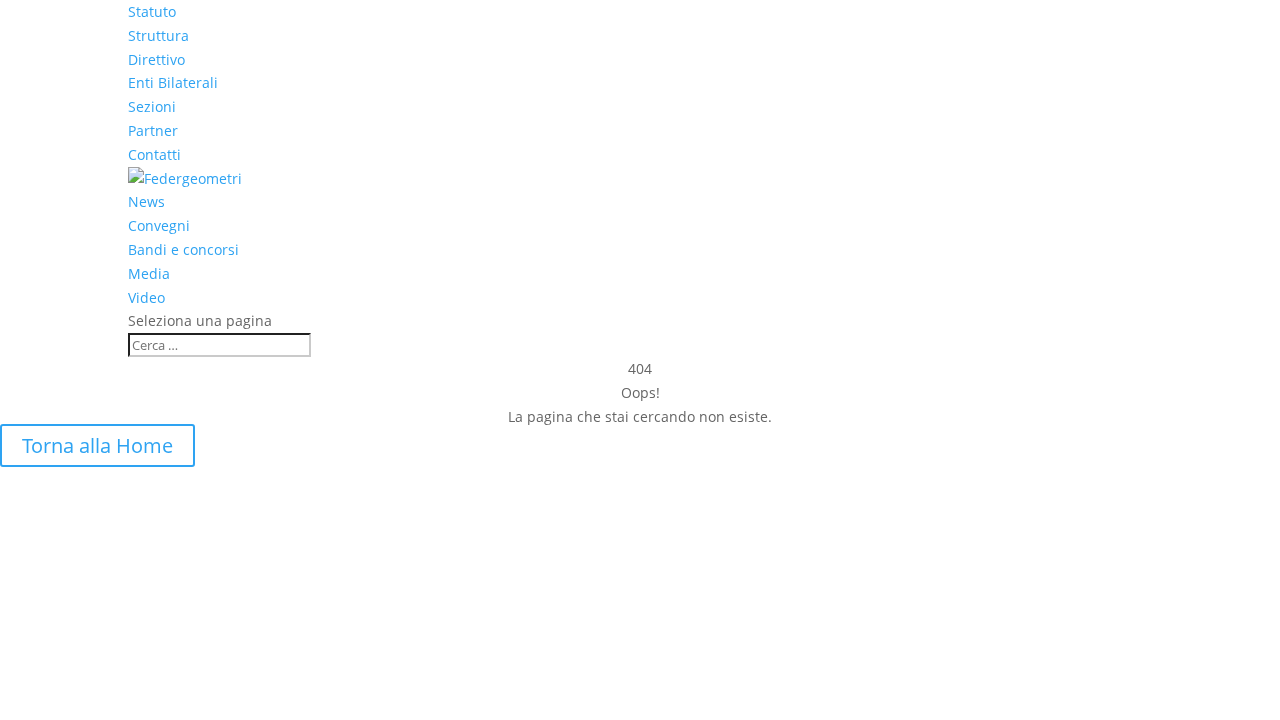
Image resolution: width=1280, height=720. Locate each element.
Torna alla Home (97, 445)
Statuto (152, 11)
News (146, 201)
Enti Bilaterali (173, 82)
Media (149, 273)
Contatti (154, 154)
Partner (153, 130)
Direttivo (156, 59)
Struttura (158, 35)
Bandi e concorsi (183, 249)
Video (146, 297)
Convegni (159, 225)
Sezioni (152, 106)
